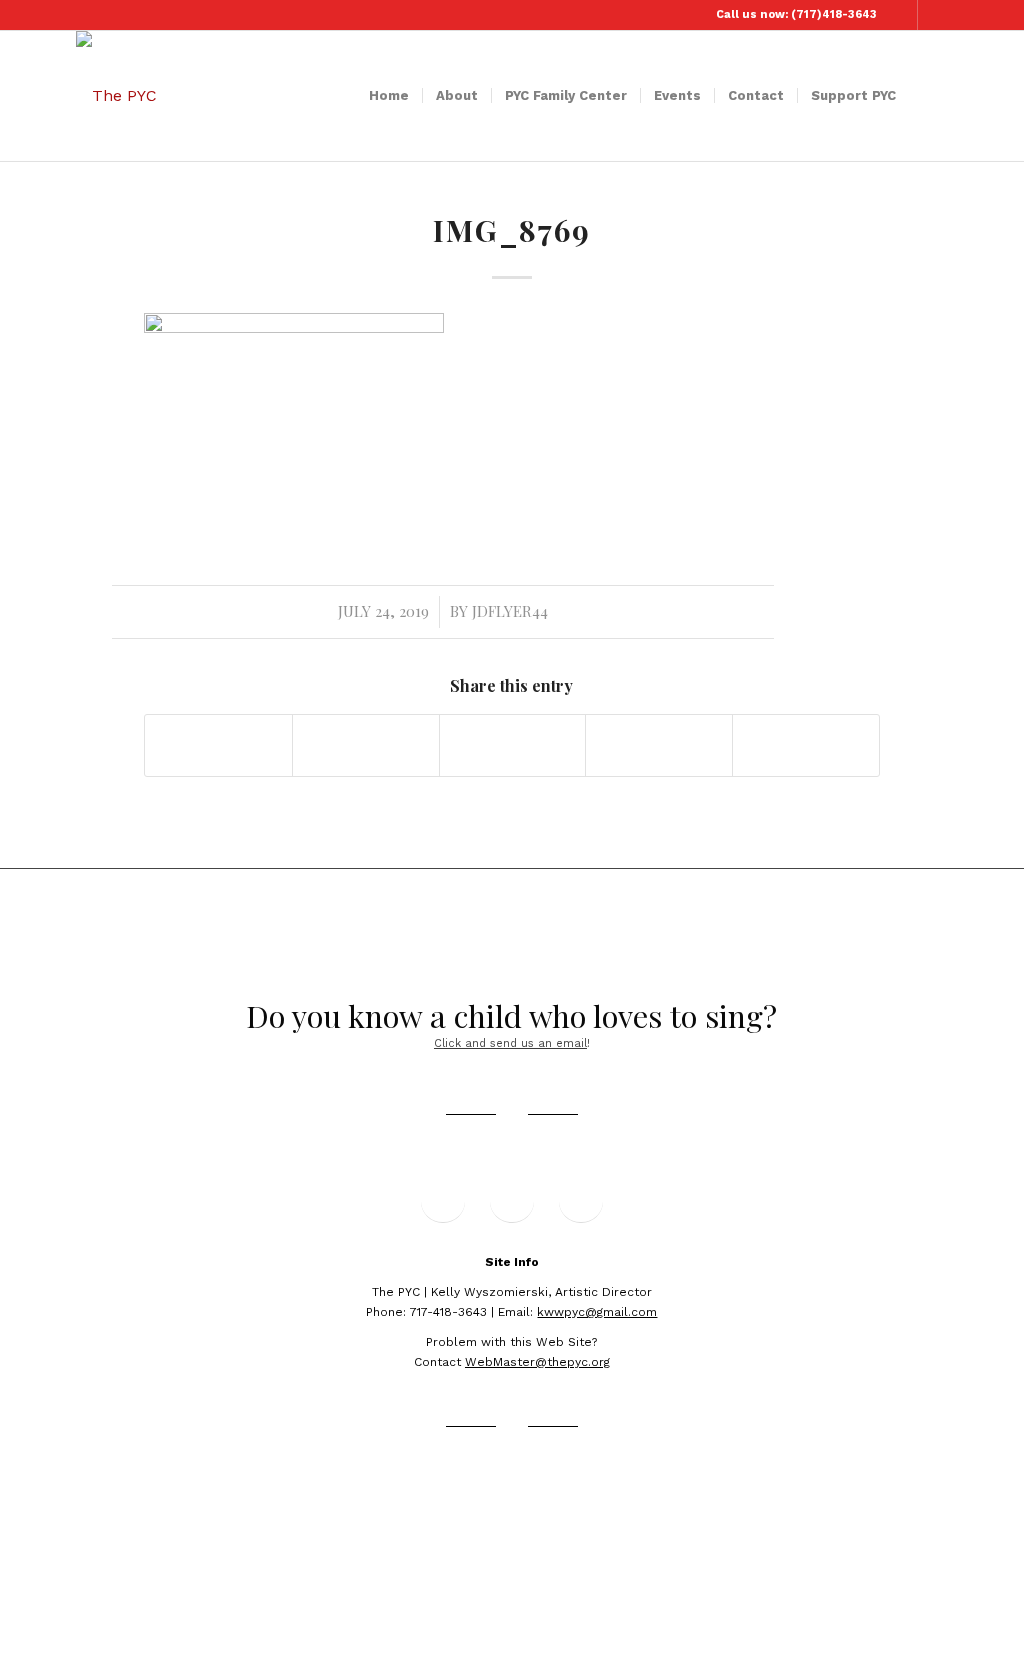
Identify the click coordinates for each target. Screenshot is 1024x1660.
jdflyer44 (510, 611)
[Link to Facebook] (902, 15)
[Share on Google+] (513, 745)
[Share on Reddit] (806, 745)
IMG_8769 (512, 230)
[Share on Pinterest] (659, 745)
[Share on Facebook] (218, 745)
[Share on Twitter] (366, 745)
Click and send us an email (510, 1043)
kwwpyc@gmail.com (597, 1312)
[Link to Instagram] (933, 15)
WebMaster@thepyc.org (537, 1362)
